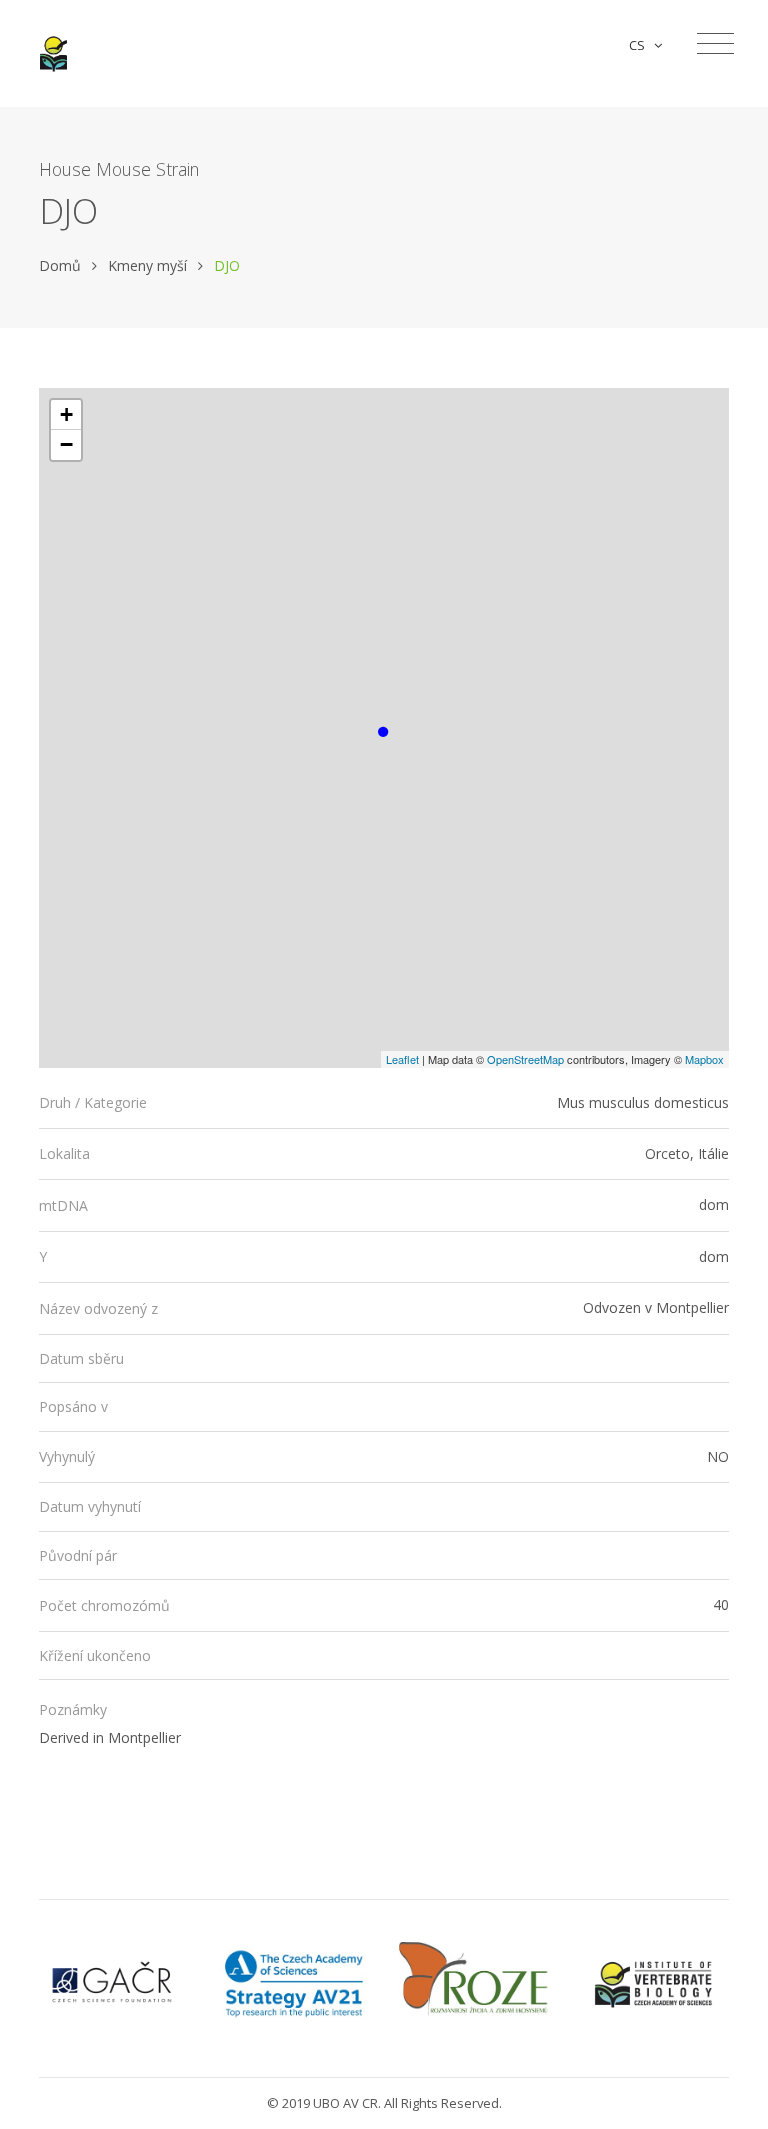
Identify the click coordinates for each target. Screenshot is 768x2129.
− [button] (66, 444)
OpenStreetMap (525, 1059)
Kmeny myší (147, 265)
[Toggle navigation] (715, 44)
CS (640, 45)
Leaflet (402, 1059)
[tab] (384, 1103)
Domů (60, 265)
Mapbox (704, 1059)
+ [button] (66, 414)
